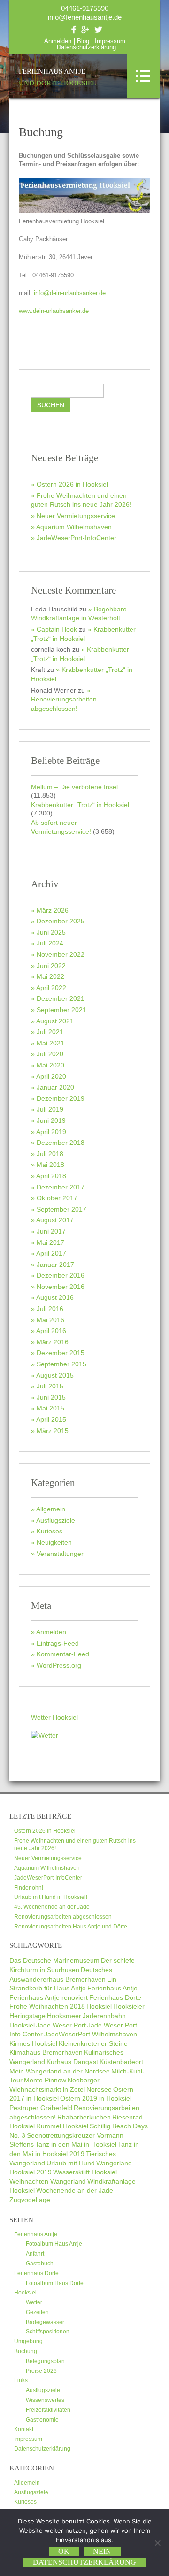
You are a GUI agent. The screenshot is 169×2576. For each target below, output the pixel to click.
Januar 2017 (55, 1265)
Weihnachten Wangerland (48, 2181)
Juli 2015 (50, 1386)
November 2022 (61, 954)
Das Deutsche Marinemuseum (54, 1960)
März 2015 (53, 1431)
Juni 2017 (51, 1231)
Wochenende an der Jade (75, 2190)
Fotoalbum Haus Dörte (55, 2283)
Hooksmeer (64, 2016)
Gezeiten (37, 2312)
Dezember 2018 (61, 1143)
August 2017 (55, 1220)
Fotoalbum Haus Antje (54, 2244)
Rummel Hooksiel (62, 2126)
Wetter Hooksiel (54, 1717)
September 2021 (61, 1010)
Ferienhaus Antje (58, 77)
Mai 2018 (50, 1165)
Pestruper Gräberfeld (41, 2108)
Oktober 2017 (57, 1198)
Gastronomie (42, 2420)
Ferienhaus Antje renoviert (49, 1997)
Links (21, 2380)
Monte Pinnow (45, 2080)
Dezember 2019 (61, 1098)
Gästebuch (40, 2264)
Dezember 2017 (61, 1187)
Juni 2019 (51, 1120)
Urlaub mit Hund (71, 2163)
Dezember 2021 (61, 998)
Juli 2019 (50, 1109)
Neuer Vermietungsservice (76, 516)
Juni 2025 (51, 932)
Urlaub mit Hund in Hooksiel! (51, 1897)
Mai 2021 (50, 1043)
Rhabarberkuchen (84, 2117)
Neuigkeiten (54, 1542)
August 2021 (55, 1021)
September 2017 (61, 1209)
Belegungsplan (45, 2361)
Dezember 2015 (61, 1353)
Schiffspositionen (48, 2332)
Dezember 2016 (61, 1275)
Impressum (110, 41)
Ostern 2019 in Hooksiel (96, 2098)
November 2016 (61, 1287)
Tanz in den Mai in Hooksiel (76, 2144)
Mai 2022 (50, 976)
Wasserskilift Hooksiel (85, 2172)
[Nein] (157, 2543)
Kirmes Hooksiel (33, 2043)
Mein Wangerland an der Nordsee (60, 2071)
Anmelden (58, 41)
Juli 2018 (50, 1154)
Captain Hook (57, 629)
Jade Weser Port (61, 2025)
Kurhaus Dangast (72, 2062)
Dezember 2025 (61, 921)
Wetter (34, 2302)
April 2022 (51, 988)
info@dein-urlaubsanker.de (70, 293)
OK (64, 2551)
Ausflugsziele (56, 1520)
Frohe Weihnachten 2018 (47, 2006)
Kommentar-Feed (63, 1654)
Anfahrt (35, 2254)
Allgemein (51, 1509)
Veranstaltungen (61, 1554)
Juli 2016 (50, 1309)
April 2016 (51, 1331)
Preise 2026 (41, 2371)
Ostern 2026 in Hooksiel (72, 484)
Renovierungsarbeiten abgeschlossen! (64, 704)
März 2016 (53, 1342)
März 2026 (53, 910)
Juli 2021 (50, 1032)
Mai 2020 (50, 1065)
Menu (143, 76)
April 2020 (51, 1076)
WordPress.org (59, 1665)
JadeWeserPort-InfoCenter (77, 538)
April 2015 (51, 1419)
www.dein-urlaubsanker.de (54, 311)
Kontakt (24, 2429)
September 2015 (61, 1364)
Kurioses (50, 1531)
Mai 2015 (50, 1408)
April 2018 (51, 1176)
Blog (83, 41)
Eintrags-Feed (58, 1643)
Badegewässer (45, 2322)
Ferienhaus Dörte (115, 1997)
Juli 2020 (50, 1054)
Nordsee (99, 2089)
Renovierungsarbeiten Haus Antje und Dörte (71, 1927)
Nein (102, 2551)
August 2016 (55, 1297)
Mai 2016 (50, 1320)
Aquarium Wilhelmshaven (74, 527)
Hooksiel (99, 2006)
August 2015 (55, 1375)
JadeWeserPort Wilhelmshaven (91, 2034)
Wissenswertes (45, 2400)
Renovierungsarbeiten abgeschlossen (63, 1917)
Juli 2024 (50, 943)
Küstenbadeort (121, 2062)
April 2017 (51, 1253)
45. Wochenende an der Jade (52, 1907)
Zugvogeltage (30, 2200)
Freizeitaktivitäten (48, 2410)
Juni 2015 (51, 1397)
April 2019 (51, 1132)
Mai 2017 (50, 1242)
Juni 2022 (51, 966)
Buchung (26, 2351)
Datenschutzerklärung (86, 47)
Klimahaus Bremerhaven (46, 2052)
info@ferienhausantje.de (85, 17)
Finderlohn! (29, 1888)
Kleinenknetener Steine (93, 2043)
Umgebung (28, 2341)
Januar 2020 (55, 1087)
